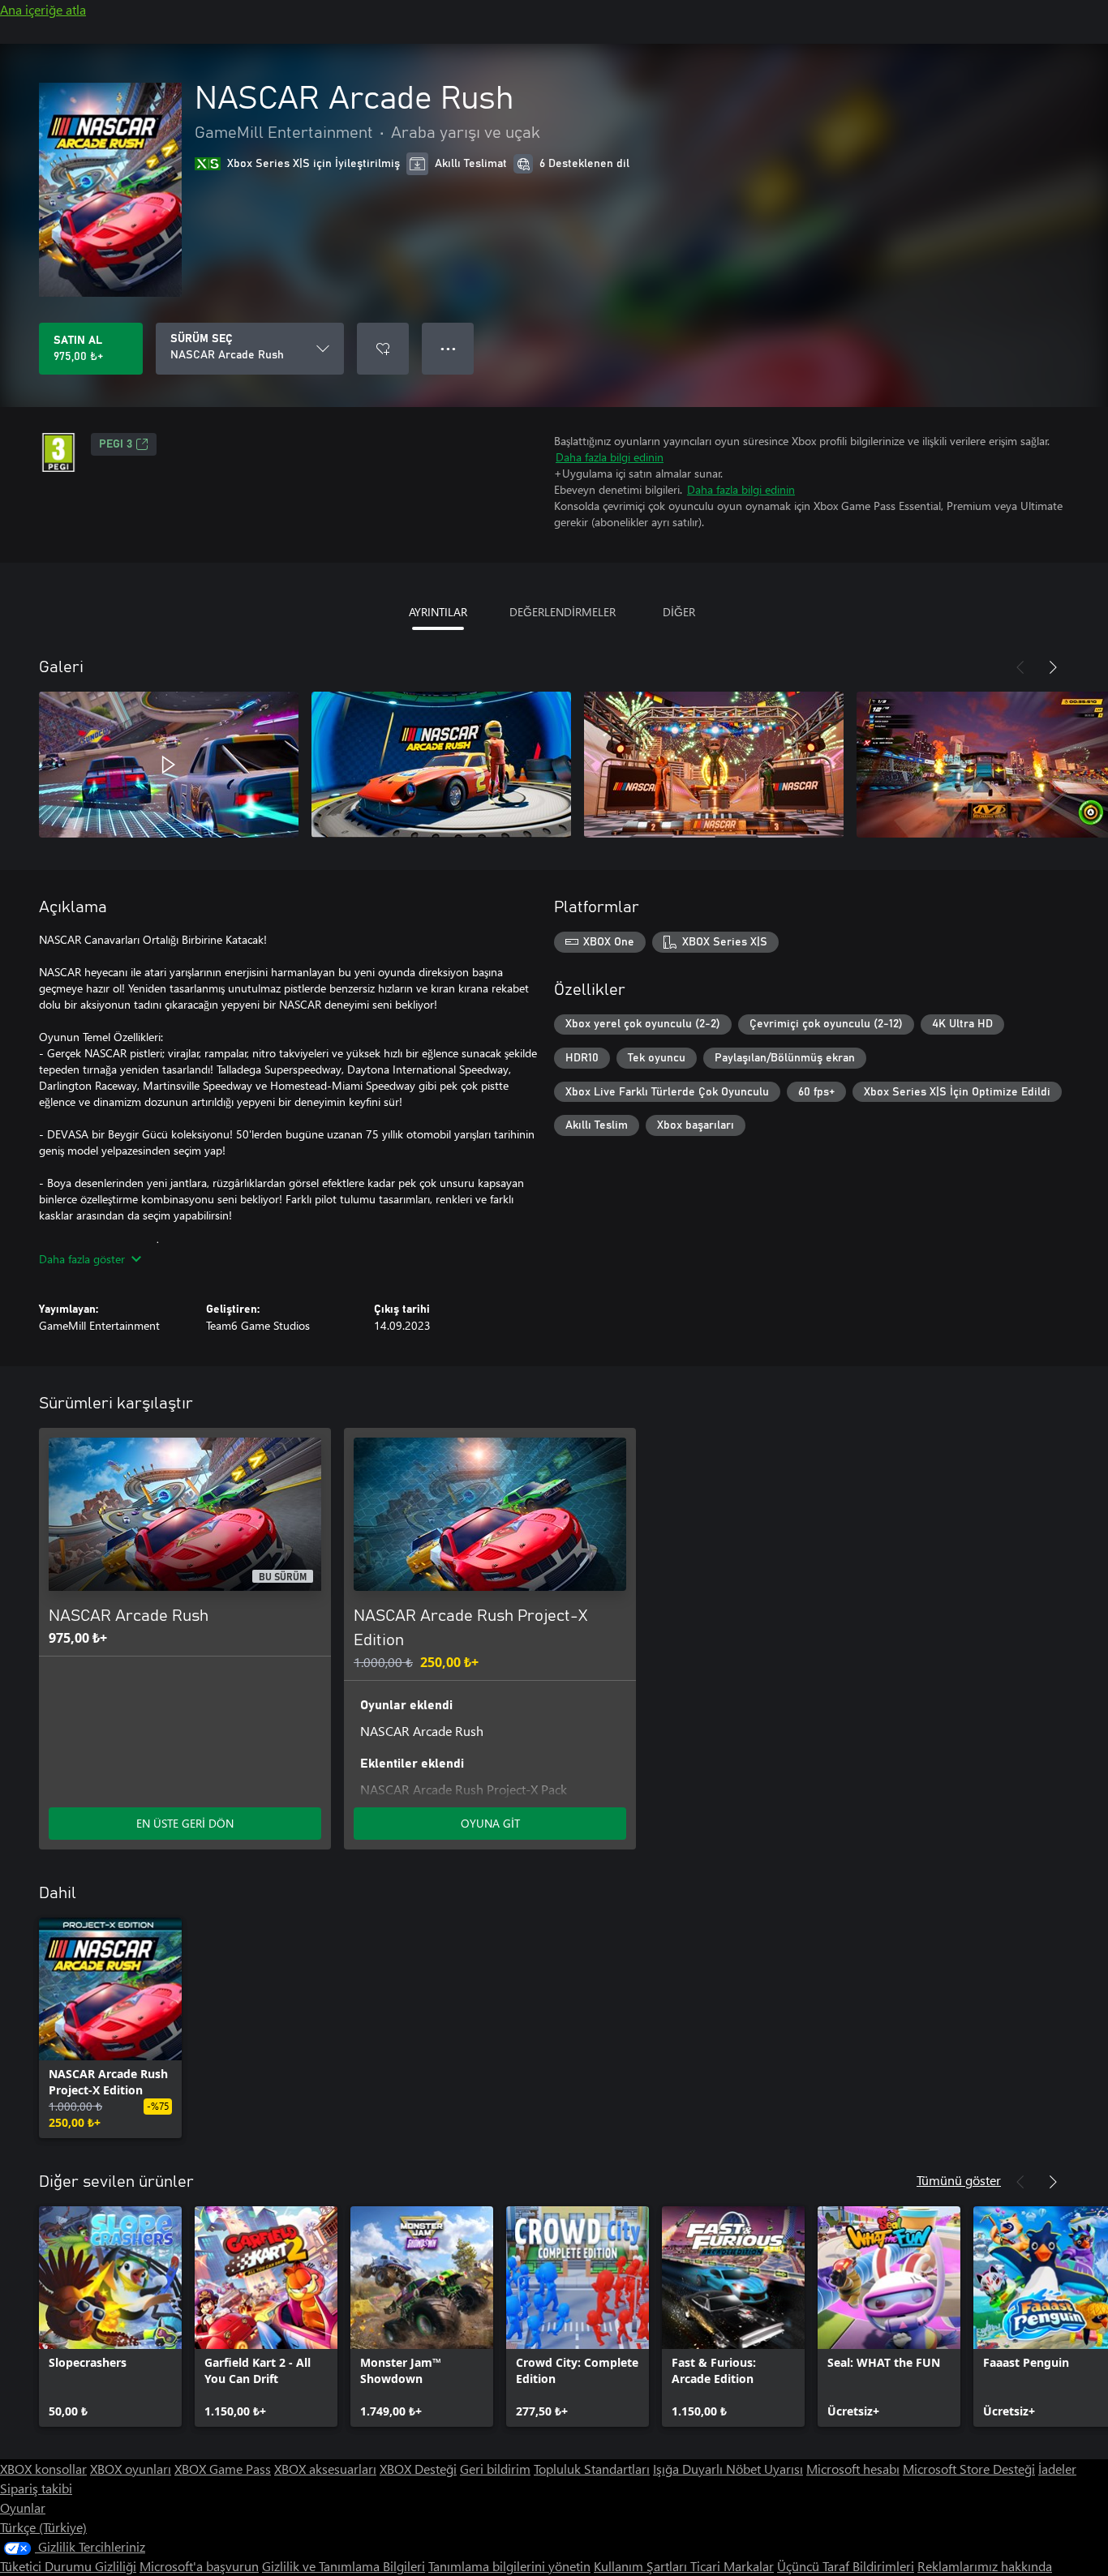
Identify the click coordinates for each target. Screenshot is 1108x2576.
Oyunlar (23, 2507)
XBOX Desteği (418, 2469)
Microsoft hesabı (853, 2469)
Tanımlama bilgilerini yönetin (509, 2566)
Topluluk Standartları (592, 2469)
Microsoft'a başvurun (199, 2566)
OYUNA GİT (490, 1823)
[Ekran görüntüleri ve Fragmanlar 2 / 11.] (441, 765)
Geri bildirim (495, 2469)
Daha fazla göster (82, 1259)
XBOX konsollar (43, 2469)
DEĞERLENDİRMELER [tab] (563, 612)
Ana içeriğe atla (43, 9)
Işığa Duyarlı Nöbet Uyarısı (728, 2469)
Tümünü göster (959, 2180)
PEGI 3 (116, 444)
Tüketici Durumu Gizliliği (68, 2566)
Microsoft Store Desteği (969, 2469)
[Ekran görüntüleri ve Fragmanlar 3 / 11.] (714, 765)
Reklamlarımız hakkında (985, 2566)
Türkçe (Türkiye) (43, 2527)
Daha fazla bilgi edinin (610, 457)
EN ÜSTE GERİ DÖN (185, 1823)
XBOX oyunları (131, 2469)
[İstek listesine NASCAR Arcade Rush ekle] (383, 349)
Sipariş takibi (36, 2488)
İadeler (1057, 2469)
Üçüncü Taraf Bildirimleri (846, 2566)
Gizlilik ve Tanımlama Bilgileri (344, 2566)
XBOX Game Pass (223, 2469)
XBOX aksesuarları (325, 2469)
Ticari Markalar (732, 2566)
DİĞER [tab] (679, 612)
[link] (110, 2028)
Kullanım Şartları (642, 2566)
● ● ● (448, 348)
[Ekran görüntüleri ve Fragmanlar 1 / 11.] (169, 765)
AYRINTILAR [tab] (438, 612)
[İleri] (1053, 667)
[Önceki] (1020, 667)
